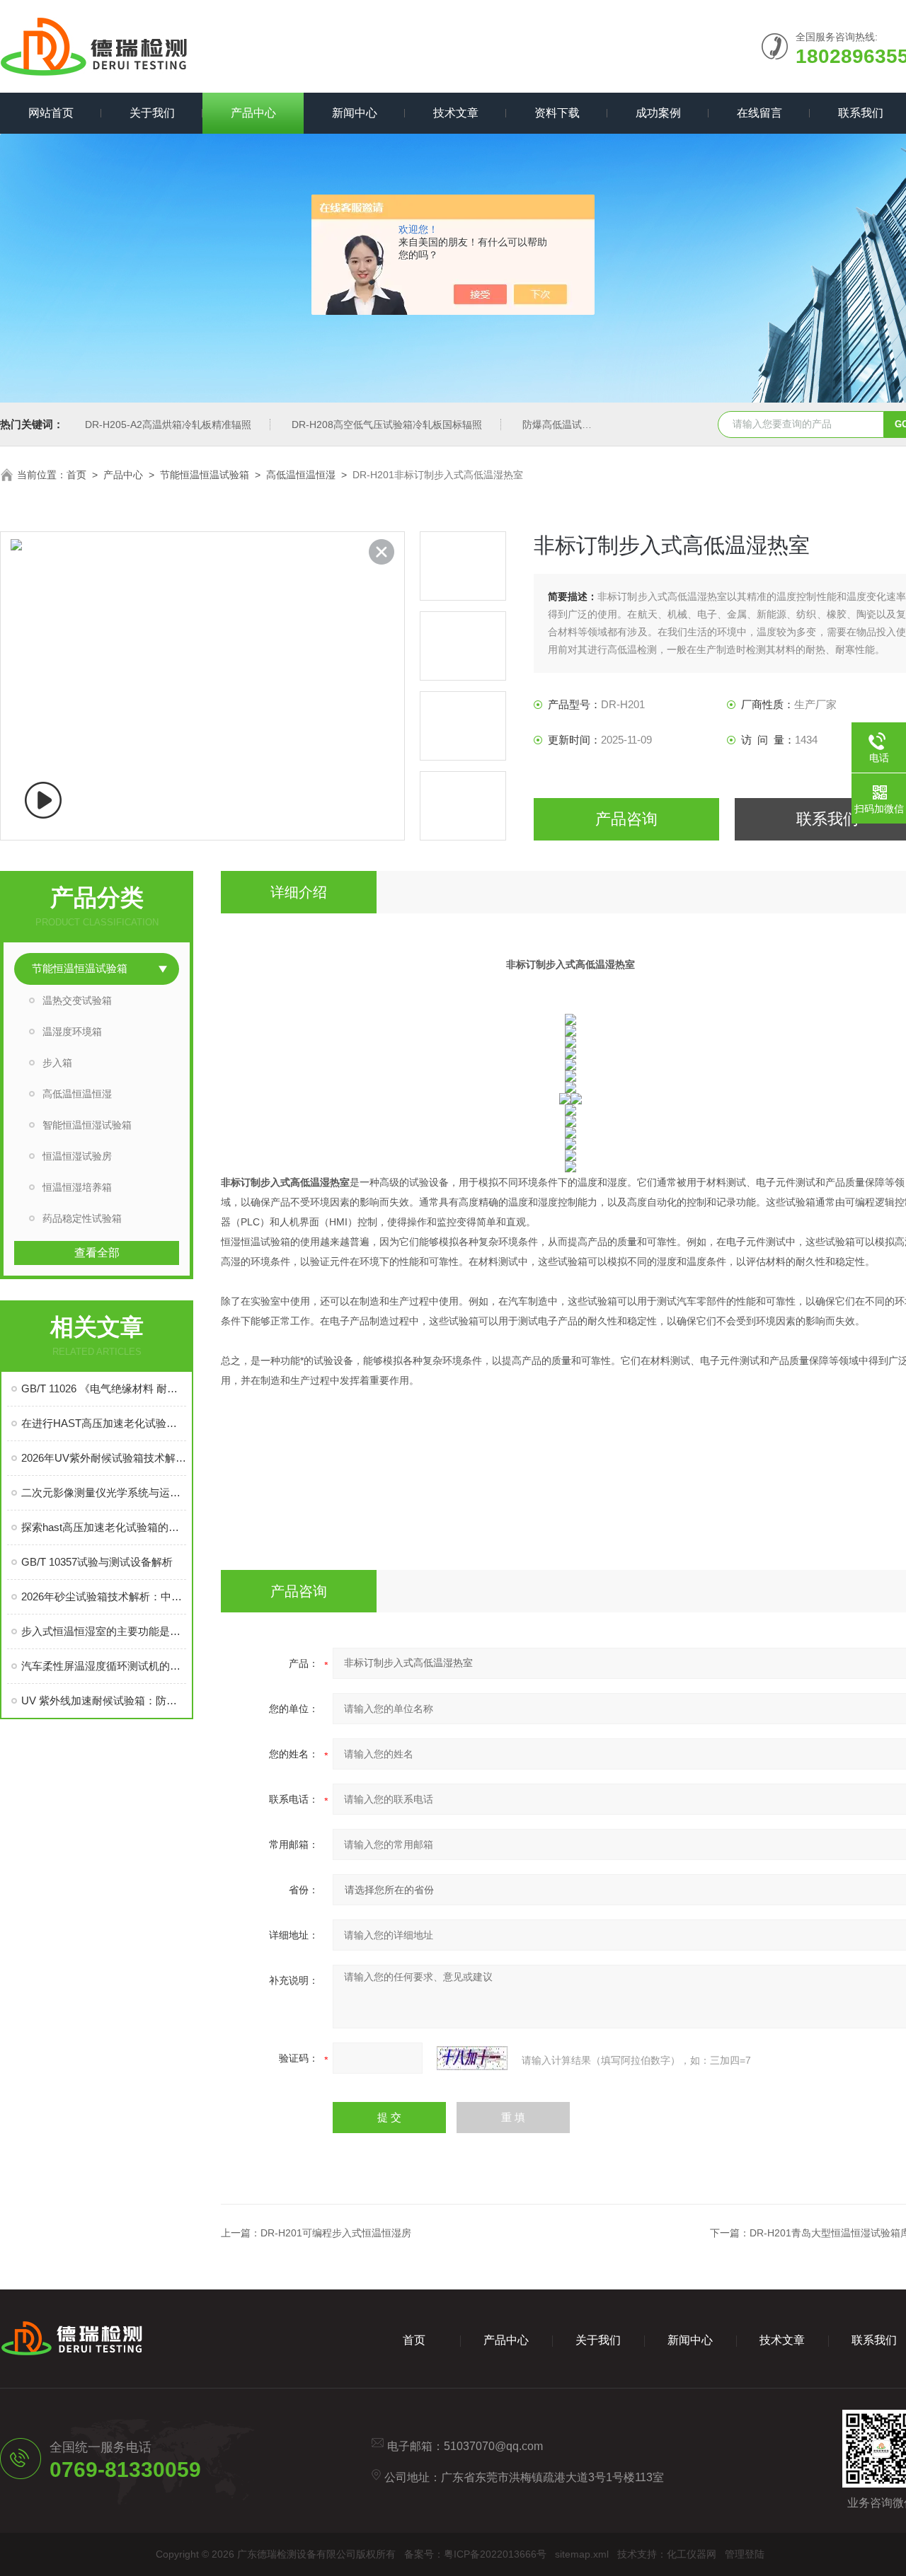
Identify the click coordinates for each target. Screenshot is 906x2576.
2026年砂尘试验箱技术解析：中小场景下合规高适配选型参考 (104, 1596)
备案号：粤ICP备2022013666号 (475, 2554)
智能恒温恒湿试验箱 (87, 1125)
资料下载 (557, 113)
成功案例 (658, 113)
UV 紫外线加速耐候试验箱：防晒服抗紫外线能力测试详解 (104, 1700)
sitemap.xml (582, 2554)
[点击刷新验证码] (472, 2058)
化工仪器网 (692, 2554)
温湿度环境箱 (72, 1032)
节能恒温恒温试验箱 (205, 475)
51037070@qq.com (493, 2446)
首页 (76, 475)
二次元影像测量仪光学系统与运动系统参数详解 (104, 1492)
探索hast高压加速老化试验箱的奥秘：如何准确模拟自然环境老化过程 (104, 1527)
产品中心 (253, 113)
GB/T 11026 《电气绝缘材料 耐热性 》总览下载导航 (104, 1388)
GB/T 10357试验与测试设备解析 (97, 1562)
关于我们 (152, 113)
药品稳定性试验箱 (82, 1218)
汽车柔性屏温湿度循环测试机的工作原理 (104, 1666)
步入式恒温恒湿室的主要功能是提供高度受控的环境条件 (104, 1631)
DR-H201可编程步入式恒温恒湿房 (336, 2233)
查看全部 (97, 1253)
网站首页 (51, 113)
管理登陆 (745, 2554)
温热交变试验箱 (77, 1000)
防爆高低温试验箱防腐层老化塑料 (597, 424)
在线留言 (759, 113)
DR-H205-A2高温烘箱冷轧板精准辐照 (168, 424)
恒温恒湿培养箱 (77, 1187)
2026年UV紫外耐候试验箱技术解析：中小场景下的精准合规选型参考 (104, 1458)
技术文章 (456, 113)
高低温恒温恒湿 (301, 475)
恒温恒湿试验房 (77, 1156)
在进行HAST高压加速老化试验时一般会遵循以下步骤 (104, 1423)
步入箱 (57, 1063)
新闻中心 (355, 113)
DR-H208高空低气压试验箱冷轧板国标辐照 (387, 424)
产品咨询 (626, 819)
